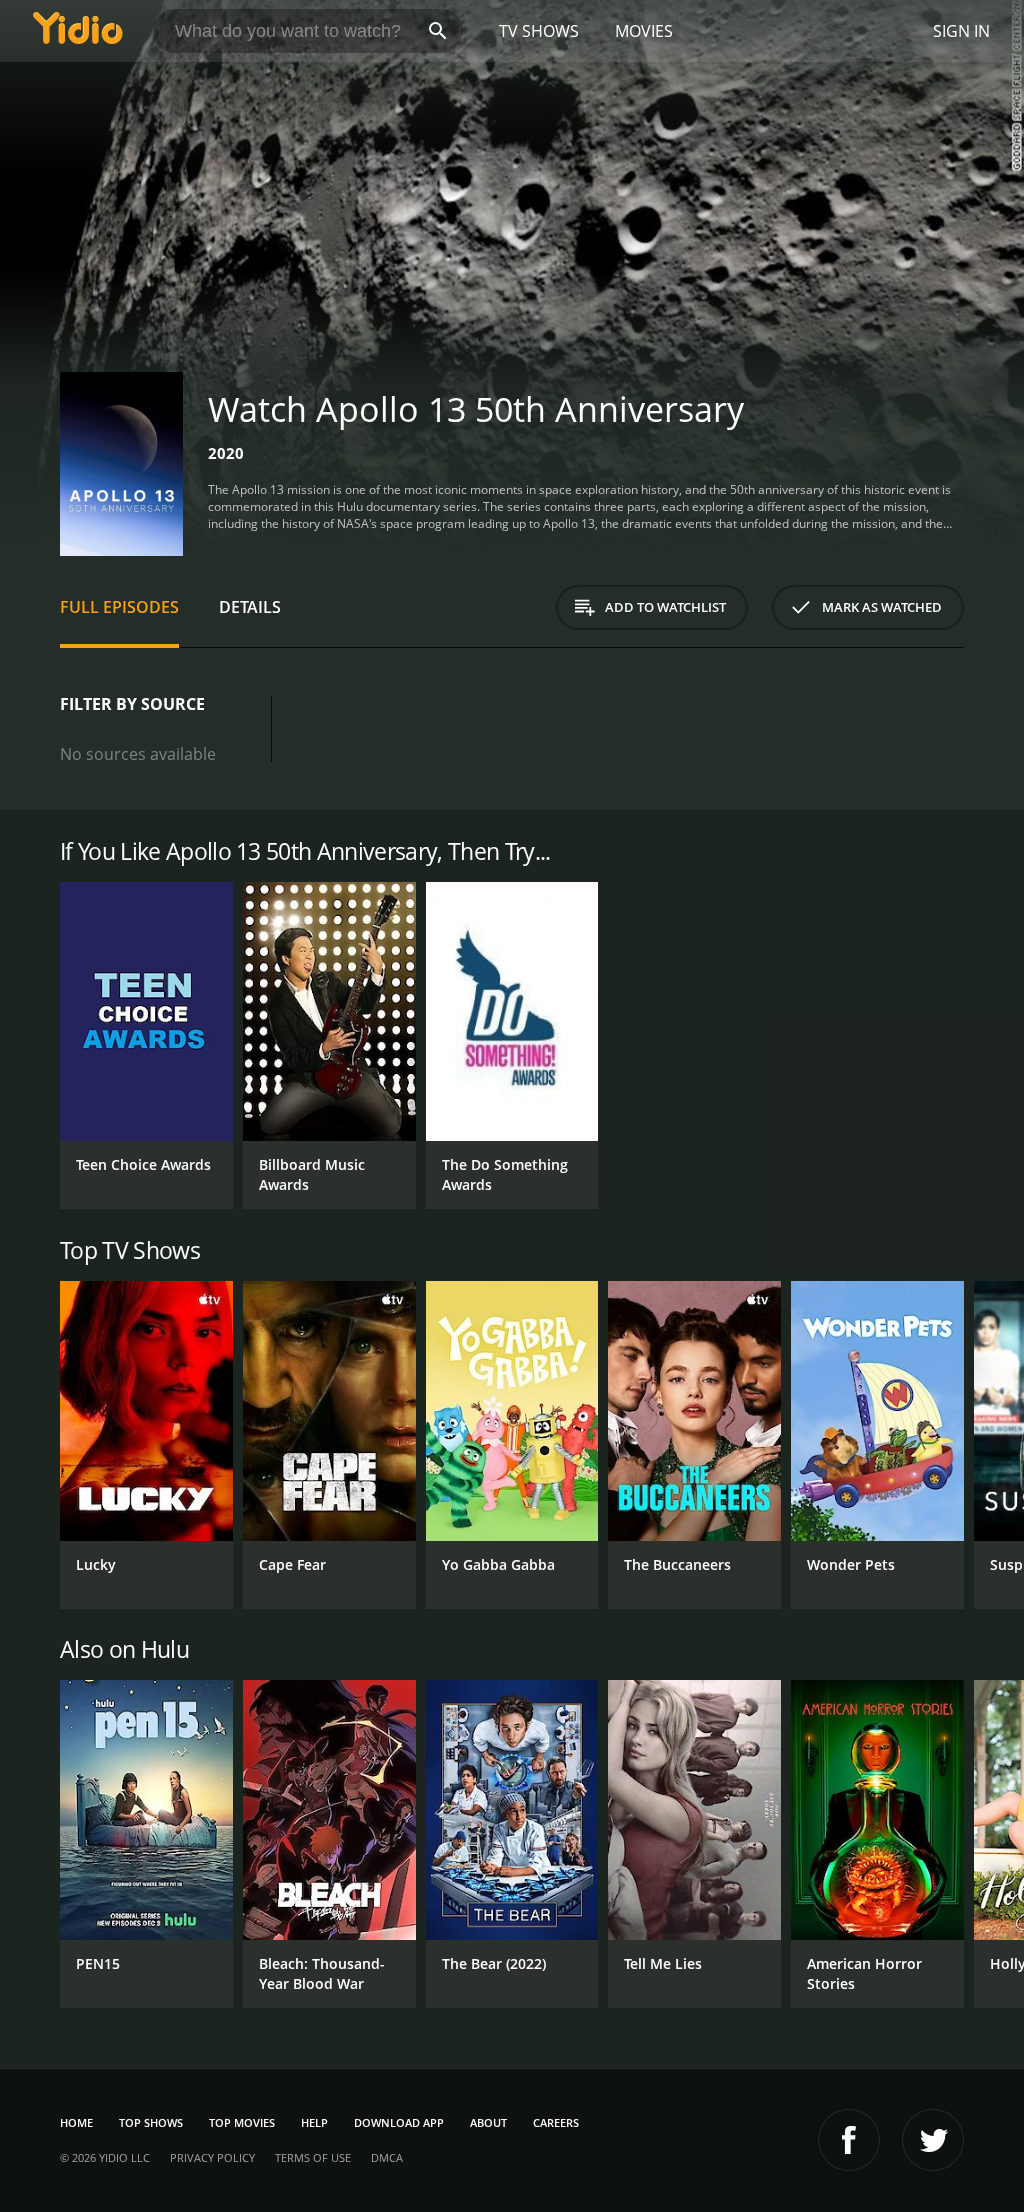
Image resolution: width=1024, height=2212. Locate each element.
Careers (556, 2122)
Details (250, 607)
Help (314, 2122)
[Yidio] (78, 31)
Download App (399, 2122)
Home (76, 2122)
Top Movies (242, 2122)
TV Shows (539, 31)
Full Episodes (119, 607)
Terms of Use (313, 2157)
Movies (644, 31)
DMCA (387, 2157)
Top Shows (151, 2122)
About (488, 2122)
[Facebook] (849, 2140)
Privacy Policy (212, 2157)
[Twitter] (933, 2140)
